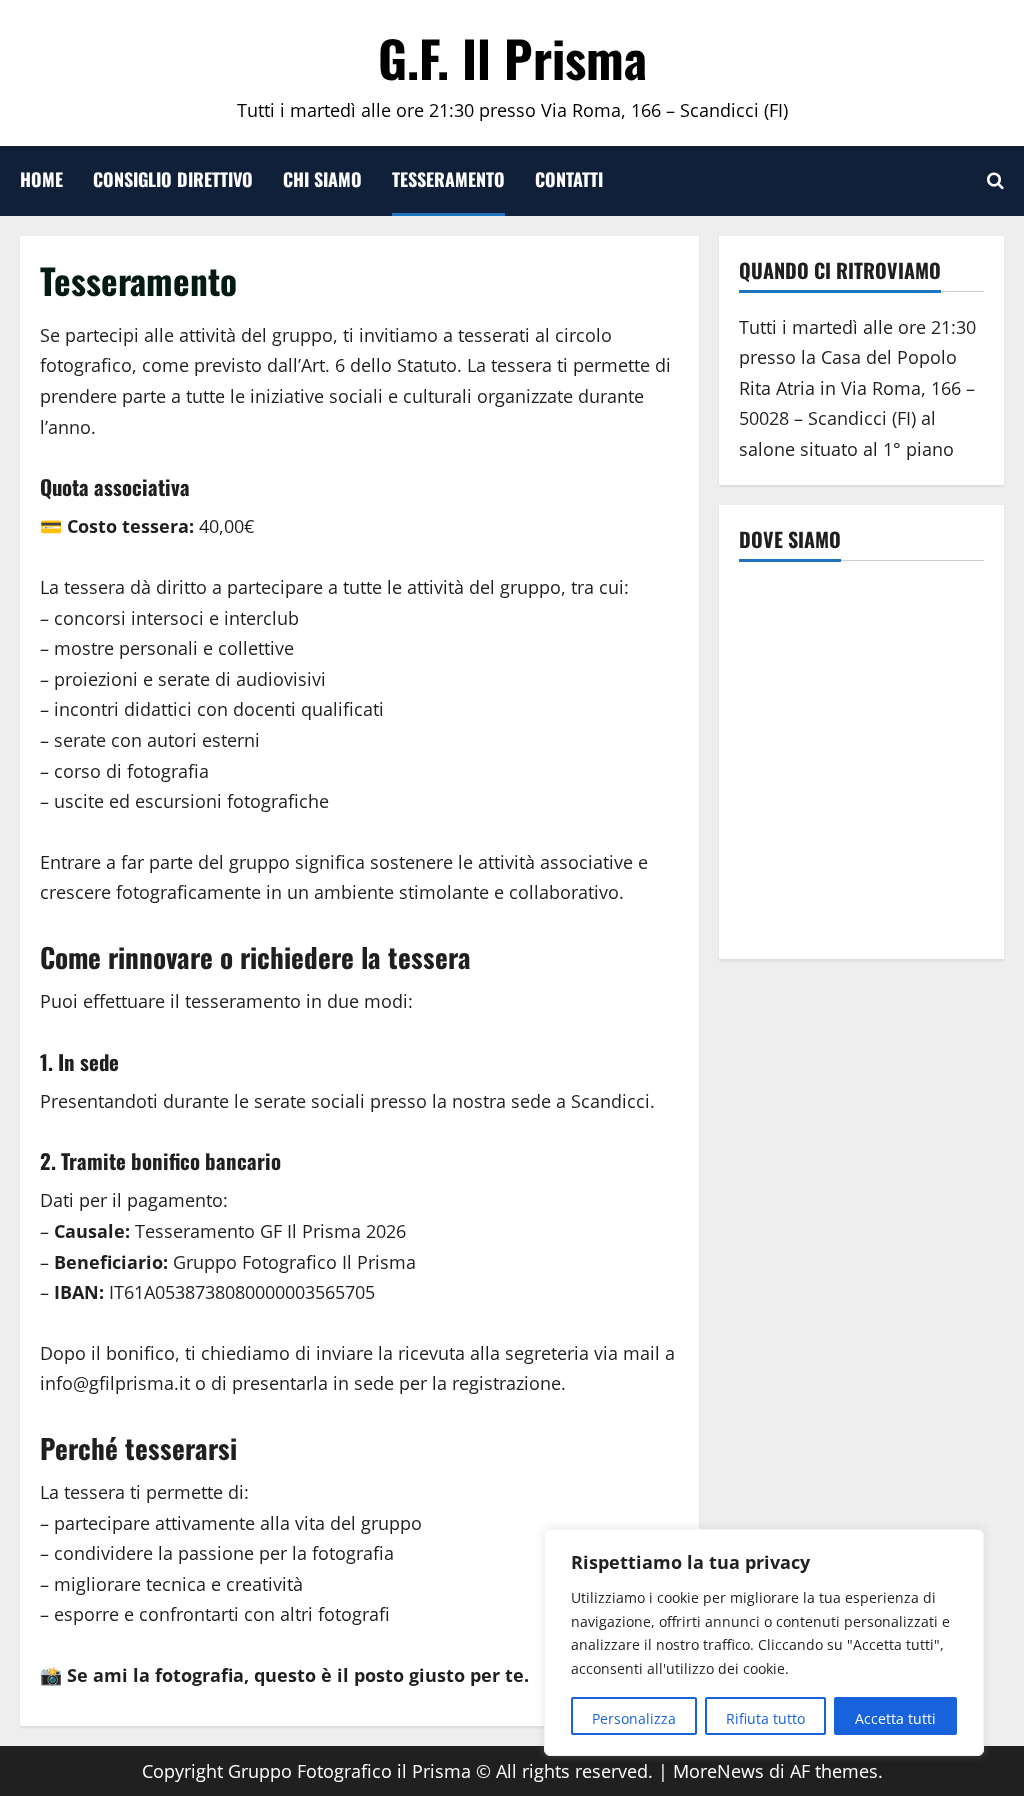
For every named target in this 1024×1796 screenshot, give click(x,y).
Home (41, 179)
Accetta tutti (895, 1718)
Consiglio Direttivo (173, 179)
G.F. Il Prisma (512, 57)
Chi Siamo (322, 179)
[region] (764, 1642)
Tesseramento (448, 179)
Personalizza (634, 1718)
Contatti (569, 179)
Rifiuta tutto (765, 1718)
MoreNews (718, 1771)
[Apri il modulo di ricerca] (995, 181)
